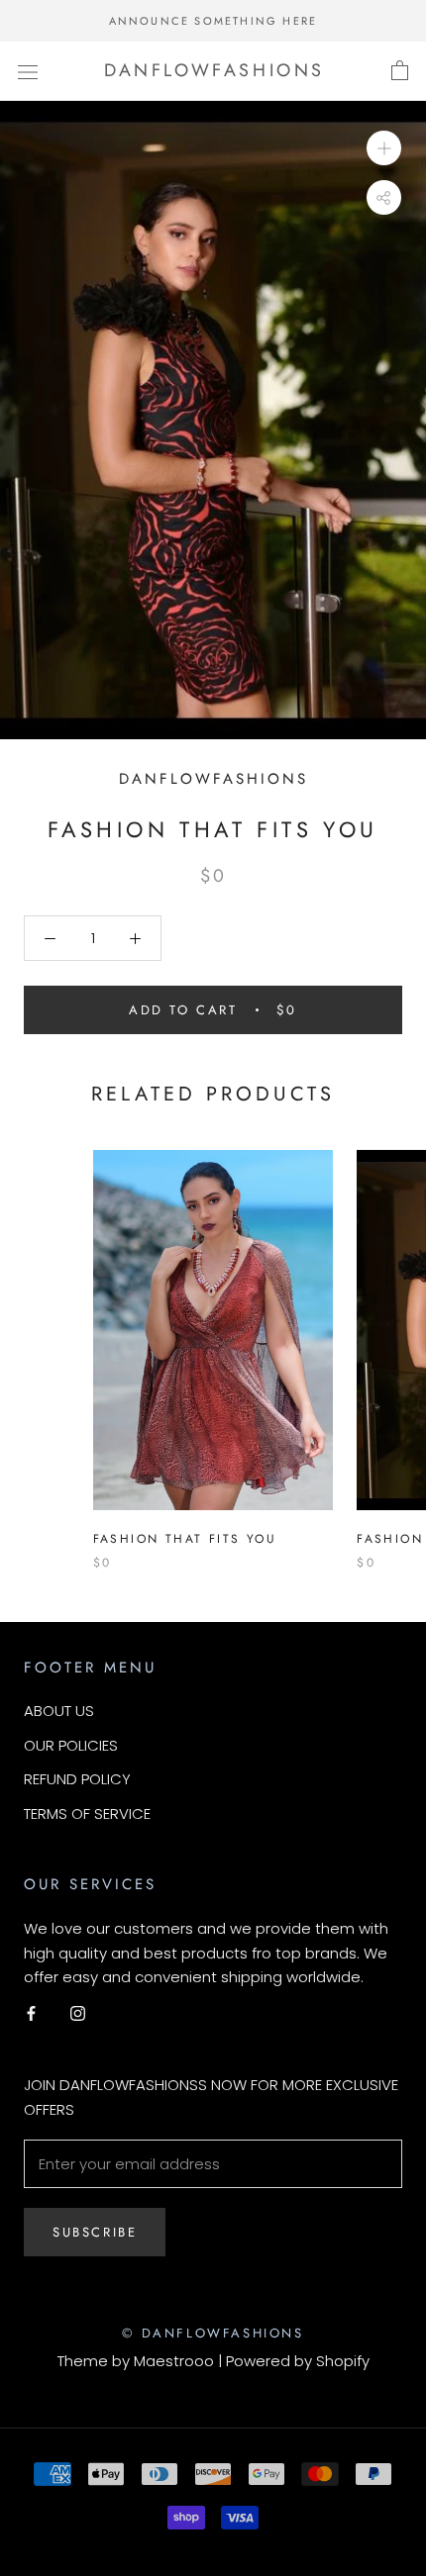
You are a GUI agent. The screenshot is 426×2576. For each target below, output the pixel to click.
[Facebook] (31, 2013)
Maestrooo (174, 2361)
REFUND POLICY (77, 1779)
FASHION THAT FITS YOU (185, 1539)
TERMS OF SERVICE (87, 1813)
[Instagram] (78, 2013)
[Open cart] (400, 71)
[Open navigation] (28, 71)
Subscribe (95, 2232)
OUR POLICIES (71, 1745)
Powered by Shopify (298, 2361)
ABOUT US (59, 1711)
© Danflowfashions (213, 2333)
